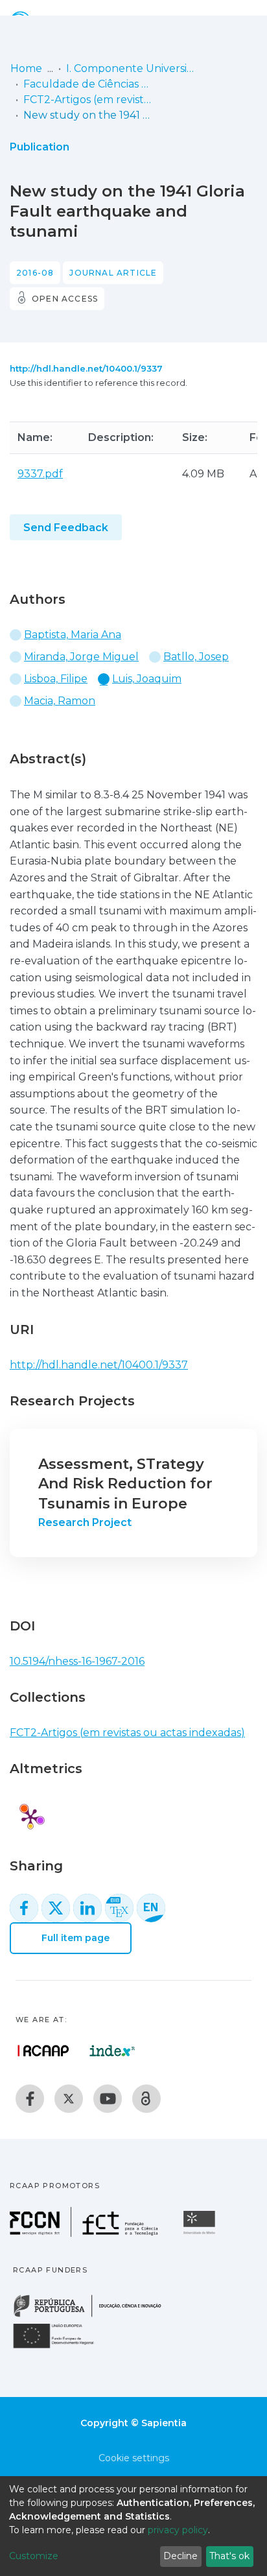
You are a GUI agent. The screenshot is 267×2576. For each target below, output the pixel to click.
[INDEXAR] (112, 2051)
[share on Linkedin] (87, 1908)
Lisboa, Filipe (56, 679)
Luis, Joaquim (147, 679)
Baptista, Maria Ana (73, 635)
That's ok (229, 2556)
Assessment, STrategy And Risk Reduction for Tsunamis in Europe (125, 1484)
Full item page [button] (74, 1938)
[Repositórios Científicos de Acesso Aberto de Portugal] (43, 2051)
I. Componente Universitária (131, 68)
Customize (34, 2556)
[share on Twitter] (56, 1908)
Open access (65, 299)
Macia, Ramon (60, 701)
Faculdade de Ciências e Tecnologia (88, 84)
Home (26, 68)
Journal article (113, 273)
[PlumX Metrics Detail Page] (30, 1817)
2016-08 (35, 273)
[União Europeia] (61, 2347)
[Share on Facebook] (24, 1908)
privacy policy (178, 2530)
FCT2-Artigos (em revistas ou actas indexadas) (88, 100)
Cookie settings (134, 2458)
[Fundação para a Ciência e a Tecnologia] (86, 2233)
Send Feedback (66, 528)
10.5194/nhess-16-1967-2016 (77, 1661)
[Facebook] (30, 2099)
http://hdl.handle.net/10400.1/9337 (86, 368)
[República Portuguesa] (94, 2316)
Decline (180, 2556)
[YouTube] (108, 2099)
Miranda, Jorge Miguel (81, 657)
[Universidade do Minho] (201, 2233)
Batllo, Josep (196, 657)
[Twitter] (69, 2099)
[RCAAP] (146, 2099)
